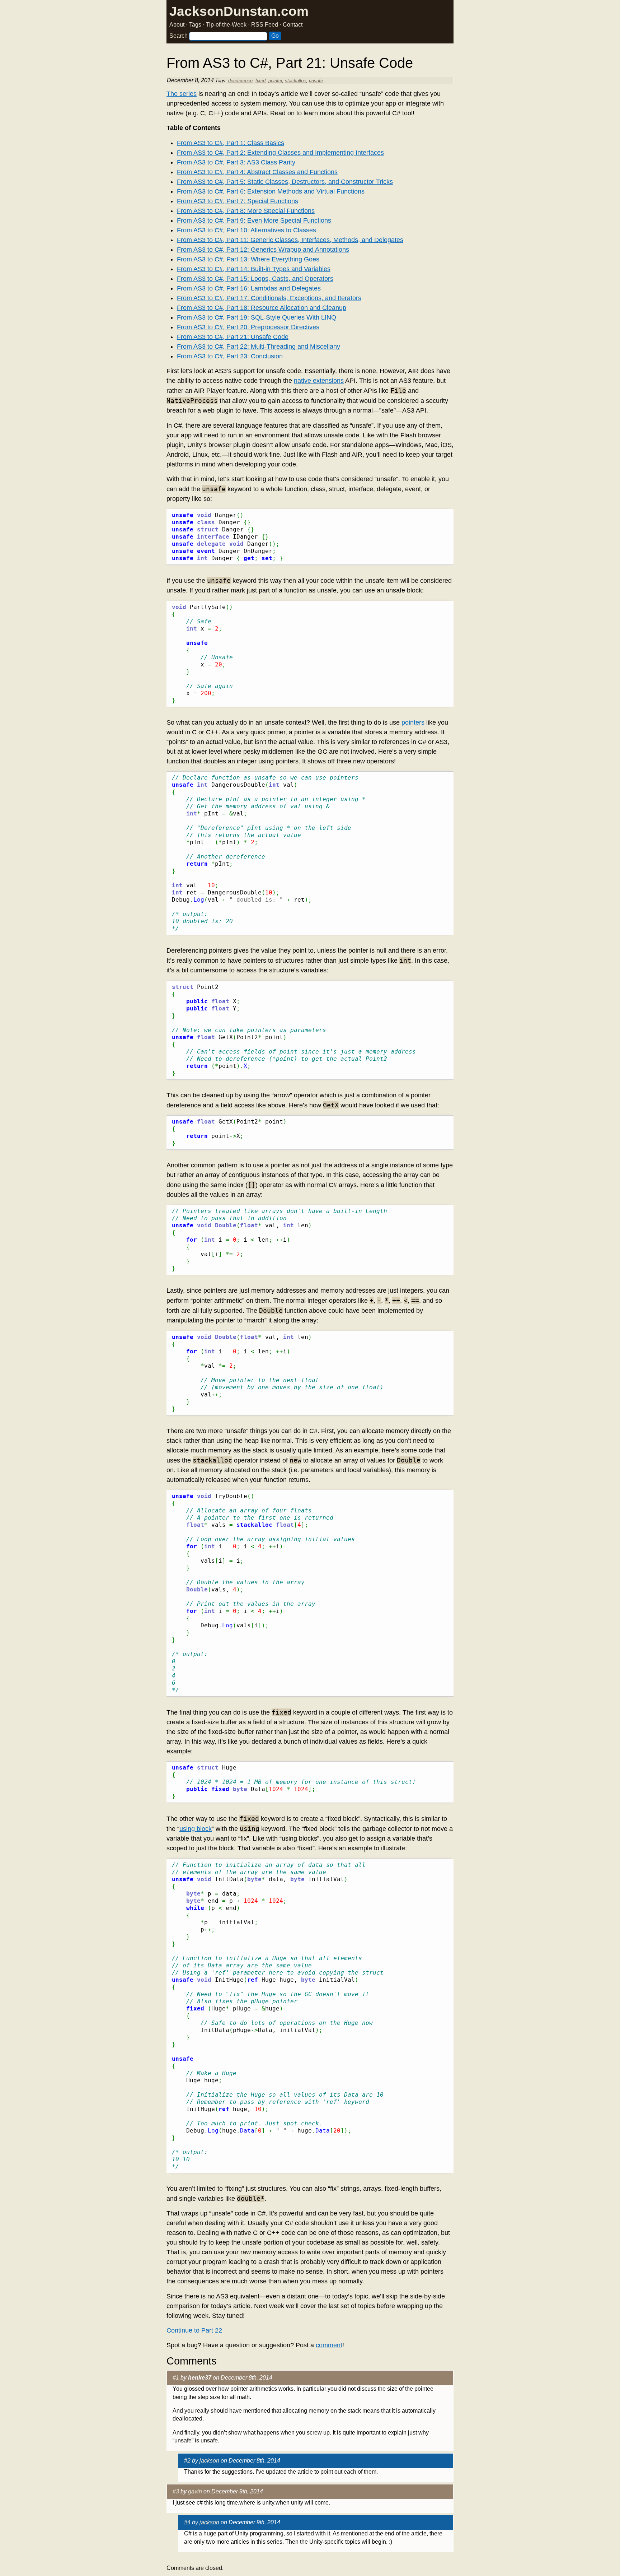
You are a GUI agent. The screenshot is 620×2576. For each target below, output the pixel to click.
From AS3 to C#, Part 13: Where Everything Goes (248, 259)
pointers (413, 722)
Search (179, 36)
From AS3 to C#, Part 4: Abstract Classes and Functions (257, 172)
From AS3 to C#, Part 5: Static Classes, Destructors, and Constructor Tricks (285, 182)
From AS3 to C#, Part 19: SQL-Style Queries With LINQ (257, 317)
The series (182, 94)
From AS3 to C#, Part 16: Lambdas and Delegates (249, 288)
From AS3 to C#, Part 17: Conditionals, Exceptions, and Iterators (269, 298)
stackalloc (295, 81)
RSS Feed (265, 25)
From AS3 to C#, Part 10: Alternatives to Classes (246, 230)
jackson (209, 2461)
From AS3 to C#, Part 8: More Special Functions (246, 211)
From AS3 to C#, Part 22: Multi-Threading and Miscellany (259, 347)
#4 (187, 2522)
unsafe (316, 81)
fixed (260, 81)
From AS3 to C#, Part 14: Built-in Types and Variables (254, 269)
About (177, 25)
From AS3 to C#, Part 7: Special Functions (238, 201)
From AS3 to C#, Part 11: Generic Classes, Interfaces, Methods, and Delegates (290, 240)
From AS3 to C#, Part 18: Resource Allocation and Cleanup (262, 308)
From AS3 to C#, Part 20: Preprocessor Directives (248, 327)
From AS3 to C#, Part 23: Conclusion (230, 356)
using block (196, 1829)
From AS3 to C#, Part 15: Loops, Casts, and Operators (255, 279)
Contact (293, 25)
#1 (176, 2378)
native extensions (319, 381)
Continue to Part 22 (194, 2330)
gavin (195, 2491)
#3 (176, 2491)
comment (329, 2345)
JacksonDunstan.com (239, 11)
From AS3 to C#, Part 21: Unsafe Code (233, 337)
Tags (195, 25)
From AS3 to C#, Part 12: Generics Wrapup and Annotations (263, 250)
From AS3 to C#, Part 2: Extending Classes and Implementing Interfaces (280, 153)
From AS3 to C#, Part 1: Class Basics (231, 143)
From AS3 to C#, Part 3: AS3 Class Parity (236, 162)
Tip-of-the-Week (226, 25)
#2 (187, 2461)
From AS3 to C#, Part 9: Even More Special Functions (254, 220)
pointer (275, 81)
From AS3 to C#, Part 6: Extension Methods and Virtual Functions (271, 191)
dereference (240, 81)
